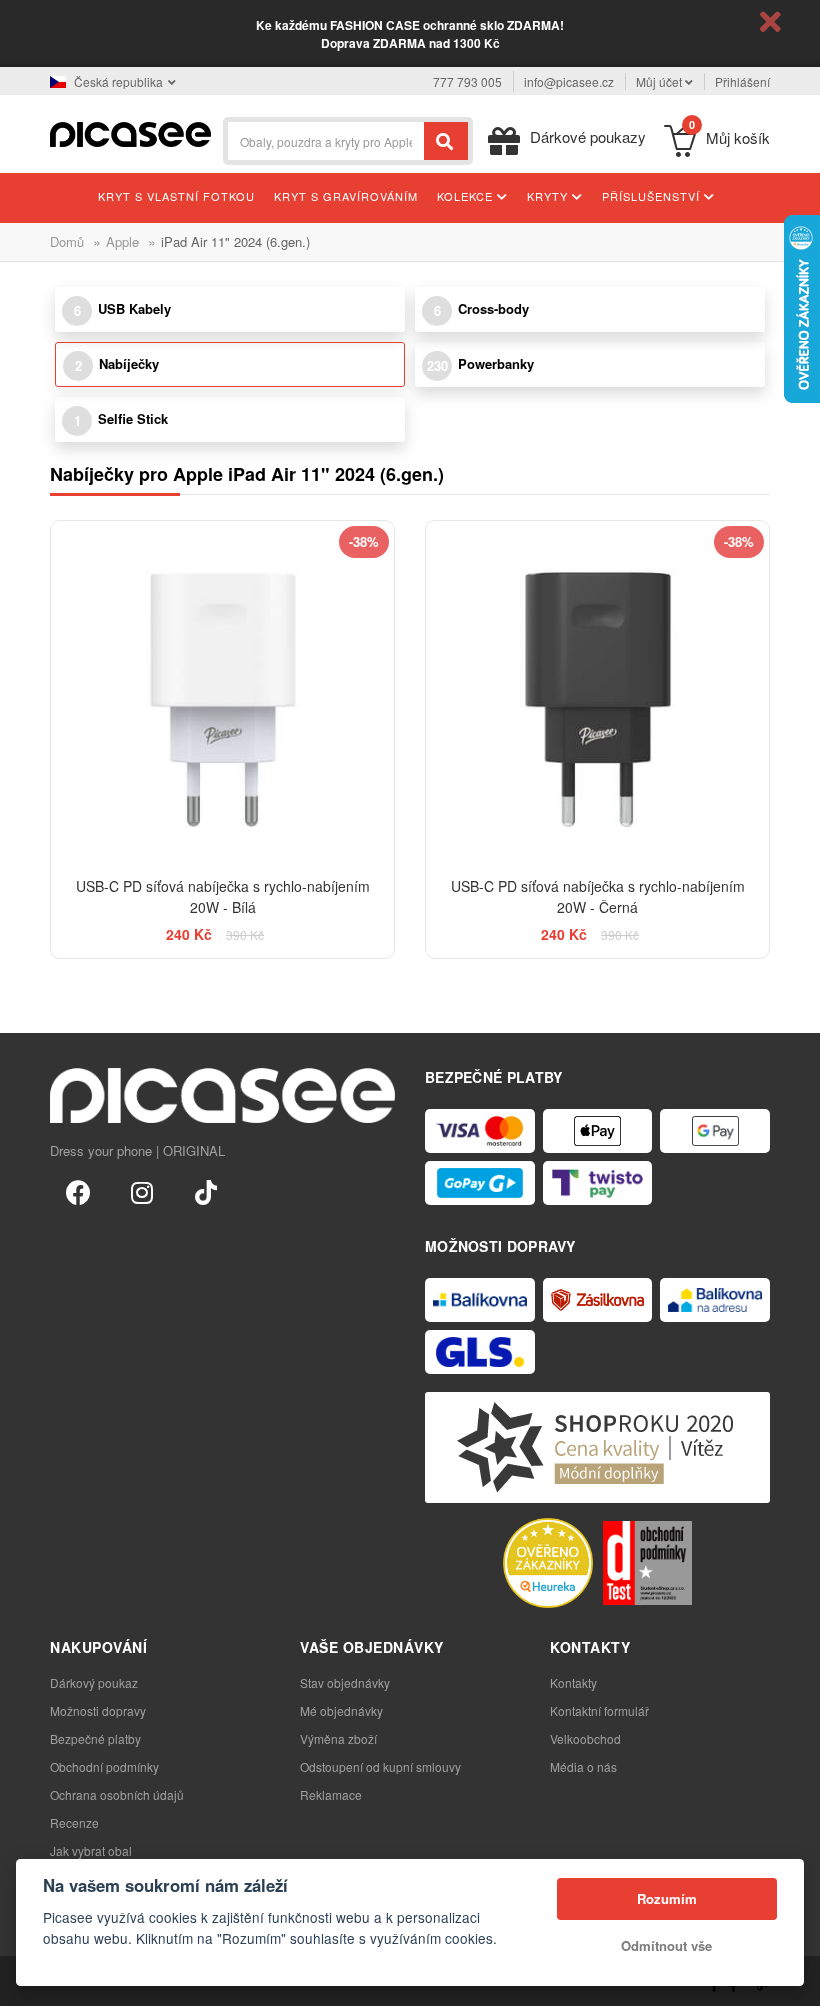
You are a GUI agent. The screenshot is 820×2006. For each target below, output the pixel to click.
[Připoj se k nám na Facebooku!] (78, 1191)
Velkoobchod (585, 1738)
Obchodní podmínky (104, 1766)
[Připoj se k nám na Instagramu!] (142, 1191)
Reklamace (331, 1794)
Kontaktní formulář (599, 1710)
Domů (67, 241)
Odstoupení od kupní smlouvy (380, 1766)
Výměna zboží (338, 1738)
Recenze (74, 1822)
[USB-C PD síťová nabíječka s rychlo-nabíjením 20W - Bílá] (222, 692)
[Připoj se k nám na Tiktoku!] (206, 1191)
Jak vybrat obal (91, 1850)
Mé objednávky (341, 1710)
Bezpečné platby (95, 1738)
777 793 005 (467, 81)
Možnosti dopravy (98, 1710)
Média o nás (583, 1766)
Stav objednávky (345, 1682)
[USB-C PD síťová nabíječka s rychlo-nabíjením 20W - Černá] (597, 692)
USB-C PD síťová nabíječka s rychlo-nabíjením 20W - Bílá (223, 896)
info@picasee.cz (569, 81)
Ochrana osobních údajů (117, 1794)
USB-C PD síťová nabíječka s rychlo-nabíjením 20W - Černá (598, 896)
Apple (122, 241)
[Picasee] (130, 132)
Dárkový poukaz (94, 1682)
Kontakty (573, 1682)
